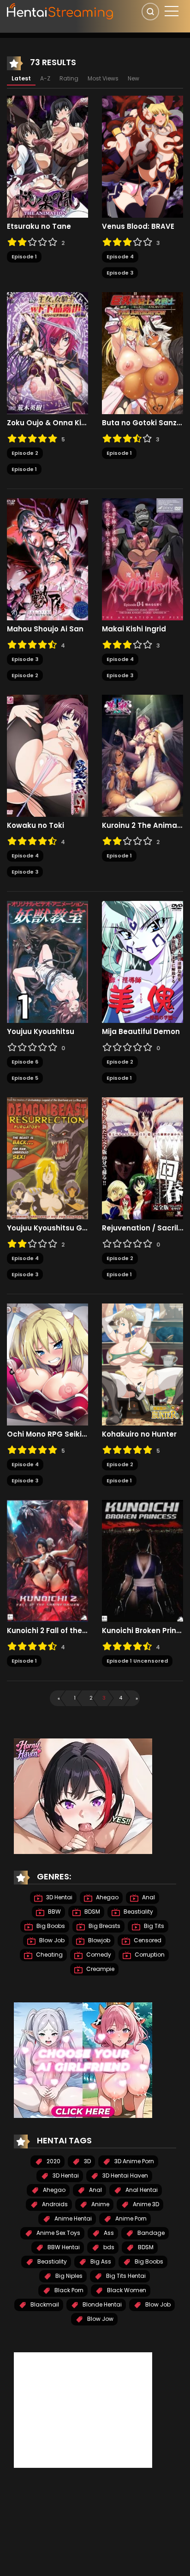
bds (108, 2247)
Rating (69, 78)
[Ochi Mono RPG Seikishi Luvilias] (47, 1364)
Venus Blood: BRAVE (138, 226)
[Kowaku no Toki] (47, 755)
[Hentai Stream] (60, 10)
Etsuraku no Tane (39, 226)
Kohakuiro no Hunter (139, 1434)
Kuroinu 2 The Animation (142, 826)
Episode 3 (120, 273)
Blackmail (44, 2304)
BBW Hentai (63, 2247)
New (134, 78)
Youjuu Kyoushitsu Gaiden (47, 1228)
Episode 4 (120, 257)
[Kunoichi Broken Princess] (142, 1560)
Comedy (98, 1955)
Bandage (150, 2233)
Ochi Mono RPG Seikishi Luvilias (47, 1434)
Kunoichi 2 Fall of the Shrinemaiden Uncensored (47, 1631)
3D (87, 2161)
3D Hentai (59, 1897)
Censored (147, 1940)
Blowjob (98, 1940)
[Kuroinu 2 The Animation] (142, 755)
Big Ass (100, 2261)
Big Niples (68, 2276)
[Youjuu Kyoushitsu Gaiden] (47, 1158)
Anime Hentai (72, 2218)
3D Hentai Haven (125, 2175)
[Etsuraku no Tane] (47, 156)
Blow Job (51, 1940)
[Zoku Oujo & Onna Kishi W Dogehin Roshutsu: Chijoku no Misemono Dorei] (47, 353)
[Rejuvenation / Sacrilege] (142, 1158)
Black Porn (68, 2290)
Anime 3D (145, 2204)
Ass (108, 2233)
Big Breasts (104, 1926)
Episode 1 (24, 257)
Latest (21, 78)
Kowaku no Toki (36, 826)
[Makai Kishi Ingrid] (142, 559)
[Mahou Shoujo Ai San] (47, 559)
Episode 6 (25, 1062)
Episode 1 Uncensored (137, 1661)
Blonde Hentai (101, 2304)
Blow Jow (100, 2319)
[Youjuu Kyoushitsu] (47, 961)
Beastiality (138, 1912)
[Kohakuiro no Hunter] (142, 1364)
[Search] (150, 12)
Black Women (126, 2290)
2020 (53, 2161)
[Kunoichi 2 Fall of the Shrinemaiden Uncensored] (47, 1560)
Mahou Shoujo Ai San (45, 629)
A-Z (45, 78)
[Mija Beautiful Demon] (142, 961)
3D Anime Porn (134, 2161)
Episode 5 (25, 1078)
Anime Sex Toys (58, 2233)
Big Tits (153, 1926)
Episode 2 (25, 453)
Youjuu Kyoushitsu (41, 1032)
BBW (54, 1912)
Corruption (149, 1955)
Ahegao (107, 1897)
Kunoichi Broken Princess (142, 1631)
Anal (148, 1897)
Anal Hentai (141, 2190)
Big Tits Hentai (125, 2276)
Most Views (103, 78)
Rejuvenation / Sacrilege (142, 1228)
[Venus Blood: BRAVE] (142, 156)
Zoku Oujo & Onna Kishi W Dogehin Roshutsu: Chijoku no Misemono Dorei (47, 423)
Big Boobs (50, 1926)
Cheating (49, 1955)
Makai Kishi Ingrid (134, 629)
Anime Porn (130, 2218)
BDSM (92, 1912)
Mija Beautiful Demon (141, 1032)
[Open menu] (172, 11)
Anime (100, 2204)
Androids (54, 2204)
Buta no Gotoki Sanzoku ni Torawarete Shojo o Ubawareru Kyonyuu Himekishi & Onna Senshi (142, 423)
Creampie (100, 1969)
